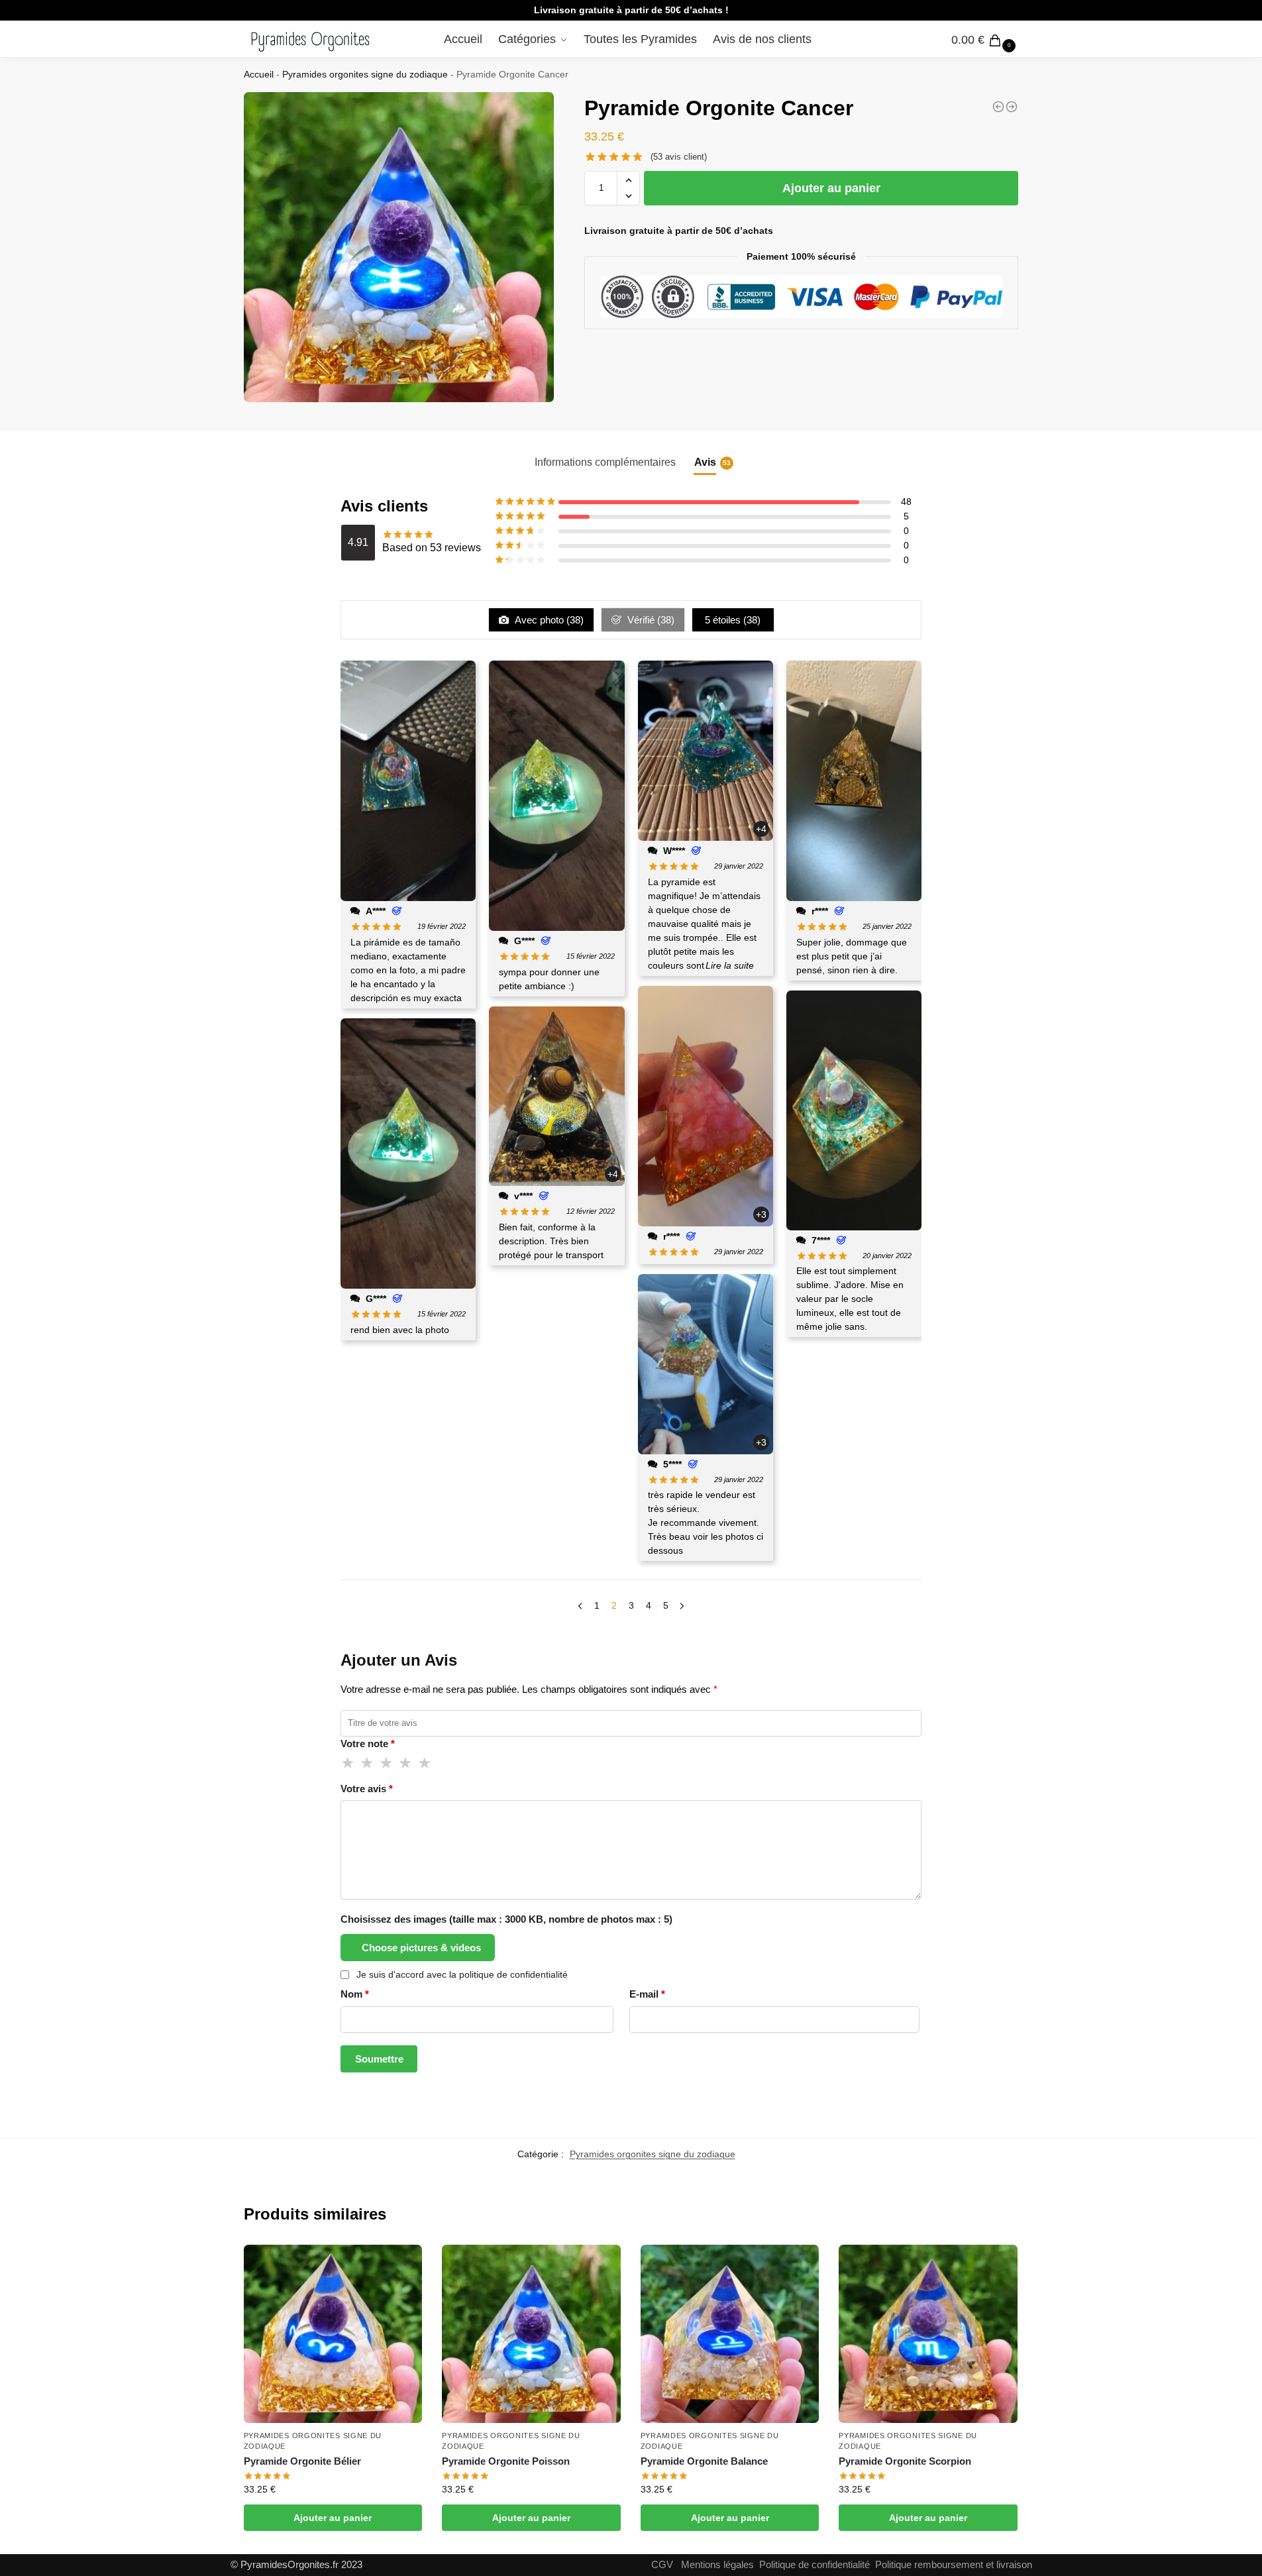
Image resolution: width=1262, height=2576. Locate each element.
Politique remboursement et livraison (954, 2564)
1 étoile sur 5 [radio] (348, 1763)
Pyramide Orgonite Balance (704, 2461)
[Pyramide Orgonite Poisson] (531, 2334)
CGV (662, 2564)
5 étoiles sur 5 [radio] (425, 1763)
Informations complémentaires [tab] (605, 462)
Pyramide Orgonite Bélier (302, 2461)
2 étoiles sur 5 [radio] (368, 1763)
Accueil (259, 75)
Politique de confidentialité (815, 2564)
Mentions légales (717, 2564)
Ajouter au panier (831, 188)
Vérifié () (650, 620)
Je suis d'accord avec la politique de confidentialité (462, 1974)
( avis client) (679, 157)
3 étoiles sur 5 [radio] (387, 1763)
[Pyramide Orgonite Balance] (730, 2334)
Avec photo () (548, 620)
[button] (628, 180)
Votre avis (367, 1789)
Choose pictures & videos (421, 1948)
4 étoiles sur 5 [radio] (406, 1763)
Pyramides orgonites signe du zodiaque (365, 75)
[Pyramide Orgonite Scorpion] (928, 2334)
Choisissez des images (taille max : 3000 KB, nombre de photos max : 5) (506, 1919)
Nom (355, 1994)
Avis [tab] (712, 462)
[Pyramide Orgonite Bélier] (1012, 107)
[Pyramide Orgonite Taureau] (998, 107)
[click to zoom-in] (399, 247)
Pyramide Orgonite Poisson (506, 2461)
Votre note (368, 1744)
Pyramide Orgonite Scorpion (905, 2461)
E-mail (647, 1994)
